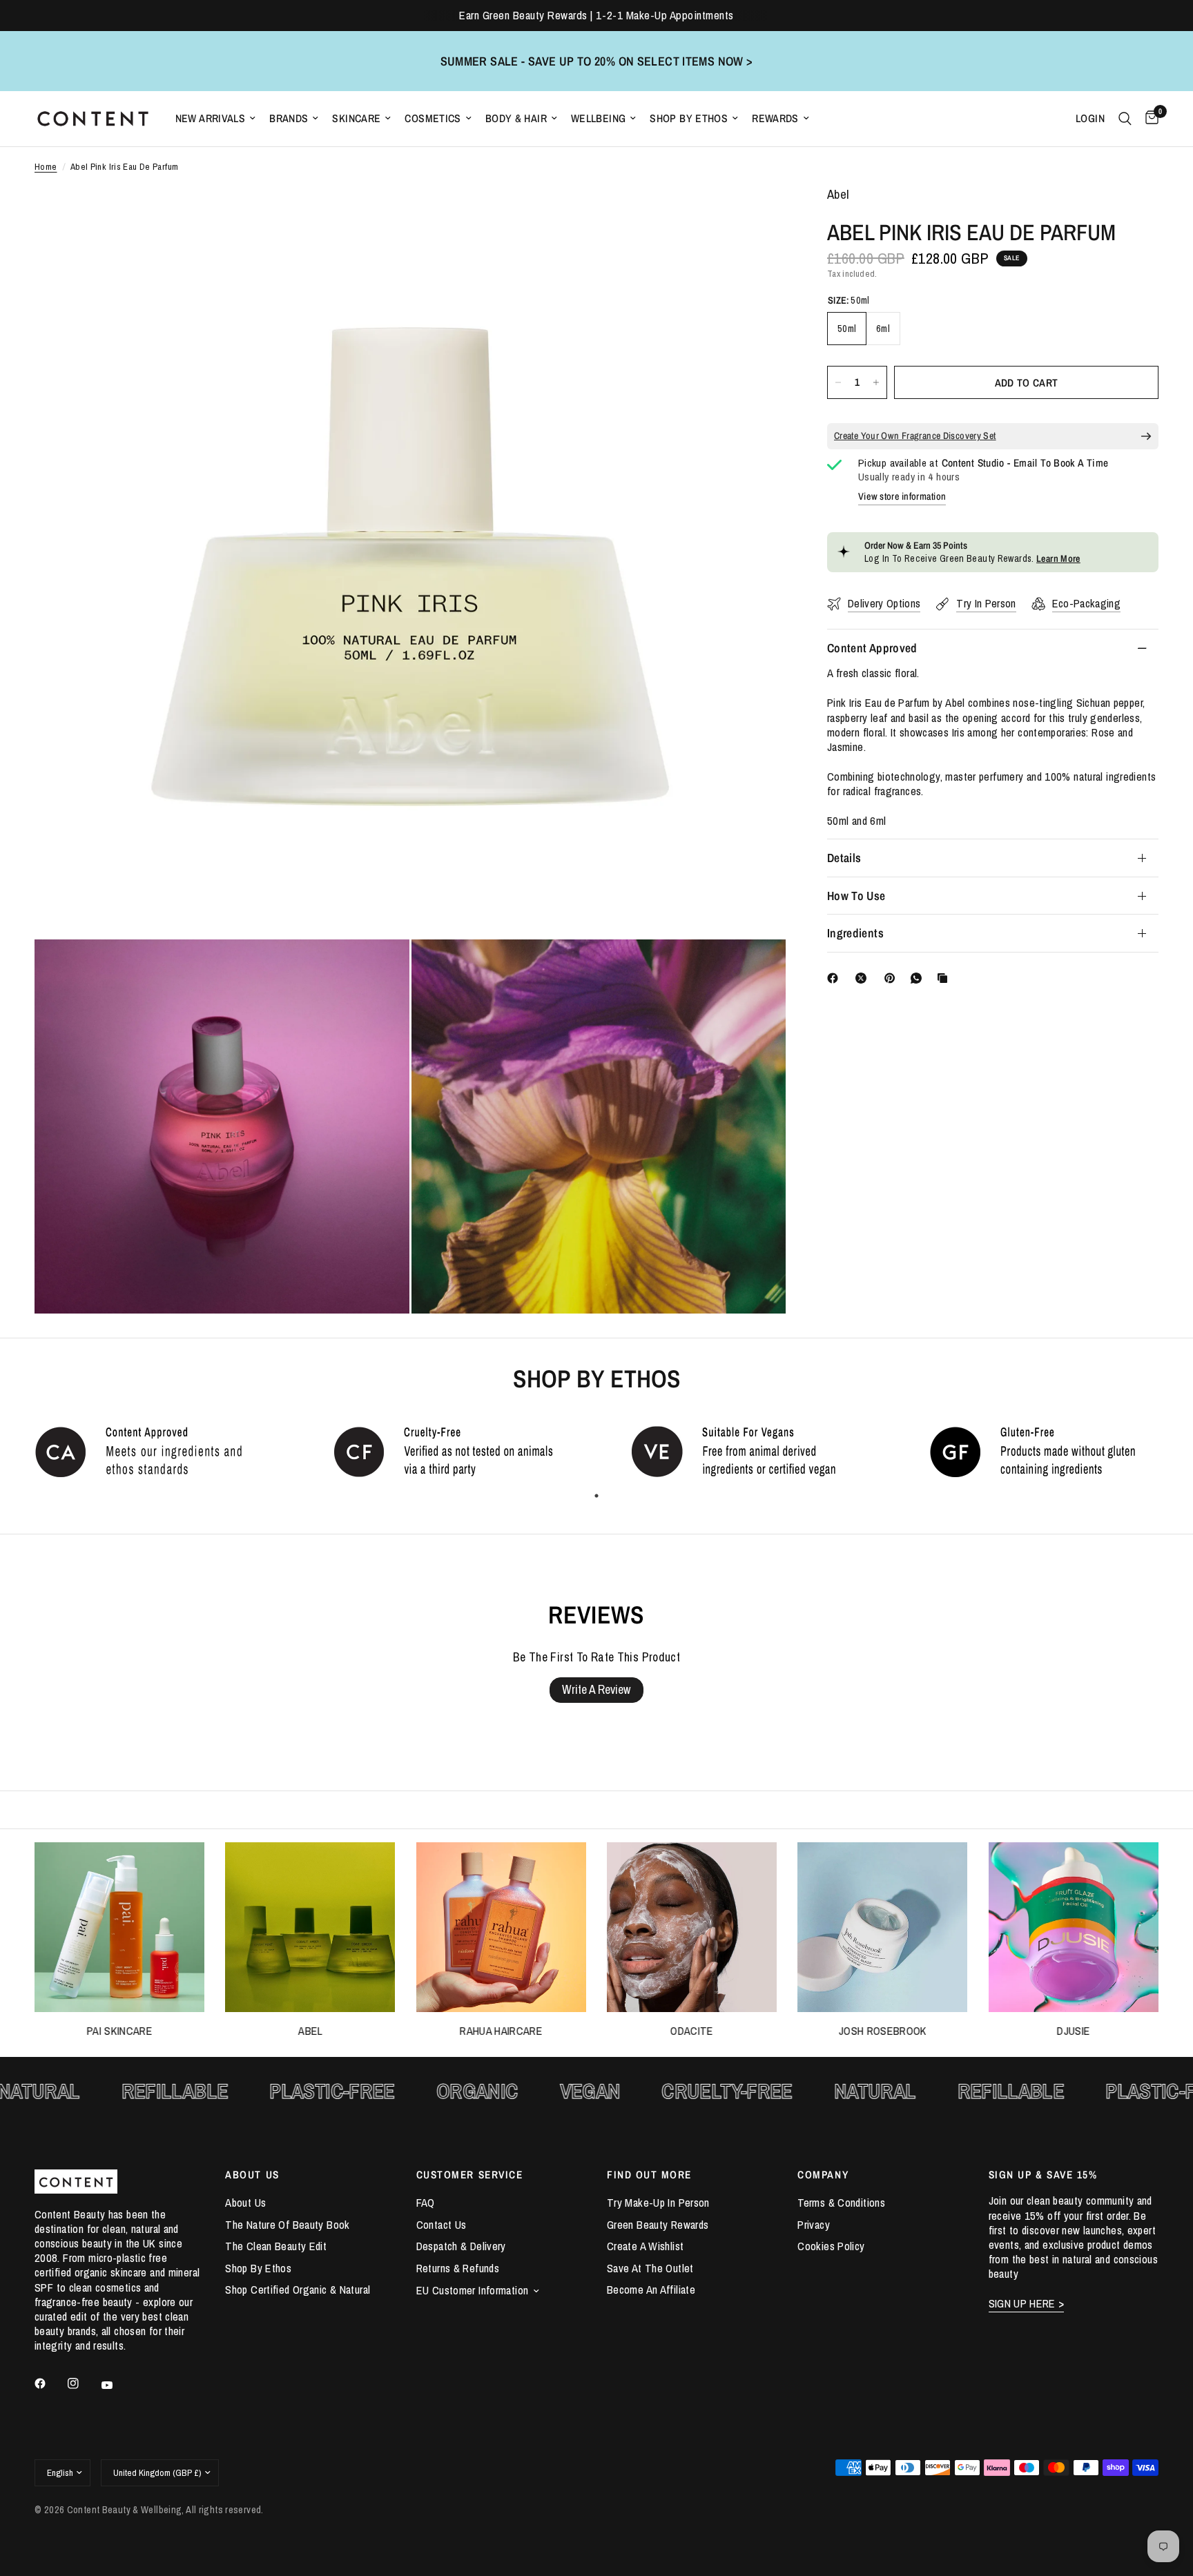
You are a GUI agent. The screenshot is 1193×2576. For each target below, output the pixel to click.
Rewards (775, 118)
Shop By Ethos (689, 118)
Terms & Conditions (841, 2203)
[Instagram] (83, 2383)
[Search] (1125, 119)
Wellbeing (598, 118)
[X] (864, 978)
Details (844, 858)
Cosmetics (433, 118)
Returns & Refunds (458, 2268)
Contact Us (442, 2225)
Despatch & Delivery (461, 2246)
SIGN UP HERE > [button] (1027, 2304)
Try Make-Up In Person (658, 2203)
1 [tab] (596, 1496)
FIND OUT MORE (649, 2175)
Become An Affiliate (651, 2290)
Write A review (596, 1689)
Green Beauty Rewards (658, 2225)
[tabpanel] (149, 1451)
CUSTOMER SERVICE (470, 2175)
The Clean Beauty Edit (276, 2246)
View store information (902, 496)
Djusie (1074, 2032)
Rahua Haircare (501, 2032)
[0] (1148, 119)
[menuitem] (216, 118)
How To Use (856, 896)
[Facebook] (835, 978)
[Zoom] (757, 215)
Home (46, 167)
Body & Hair (516, 118)
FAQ (426, 2203)
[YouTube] (117, 2385)
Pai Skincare (120, 2032)
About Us (245, 2203)
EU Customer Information (473, 2290)
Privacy (814, 2225)
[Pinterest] (893, 978)
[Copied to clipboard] (945, 978)
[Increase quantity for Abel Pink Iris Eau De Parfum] (876, 382)
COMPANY (823, 2175)
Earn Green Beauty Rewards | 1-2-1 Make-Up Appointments (596, 15)
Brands (289, 118)
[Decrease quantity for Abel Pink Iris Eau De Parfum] (838, 382)
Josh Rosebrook (883, 2032)
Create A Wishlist (645, 2246)
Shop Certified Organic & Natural (298, 2290)
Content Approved (872, 648)
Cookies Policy (831, 2246)
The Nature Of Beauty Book (287, 2225)
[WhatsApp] (919, 978)
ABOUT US (252, 2175)
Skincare (356, 118)
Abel (310, 2032)
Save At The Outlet (650, 2268)
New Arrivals (211, 118)
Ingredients (855, 933)
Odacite (692, 2032)
